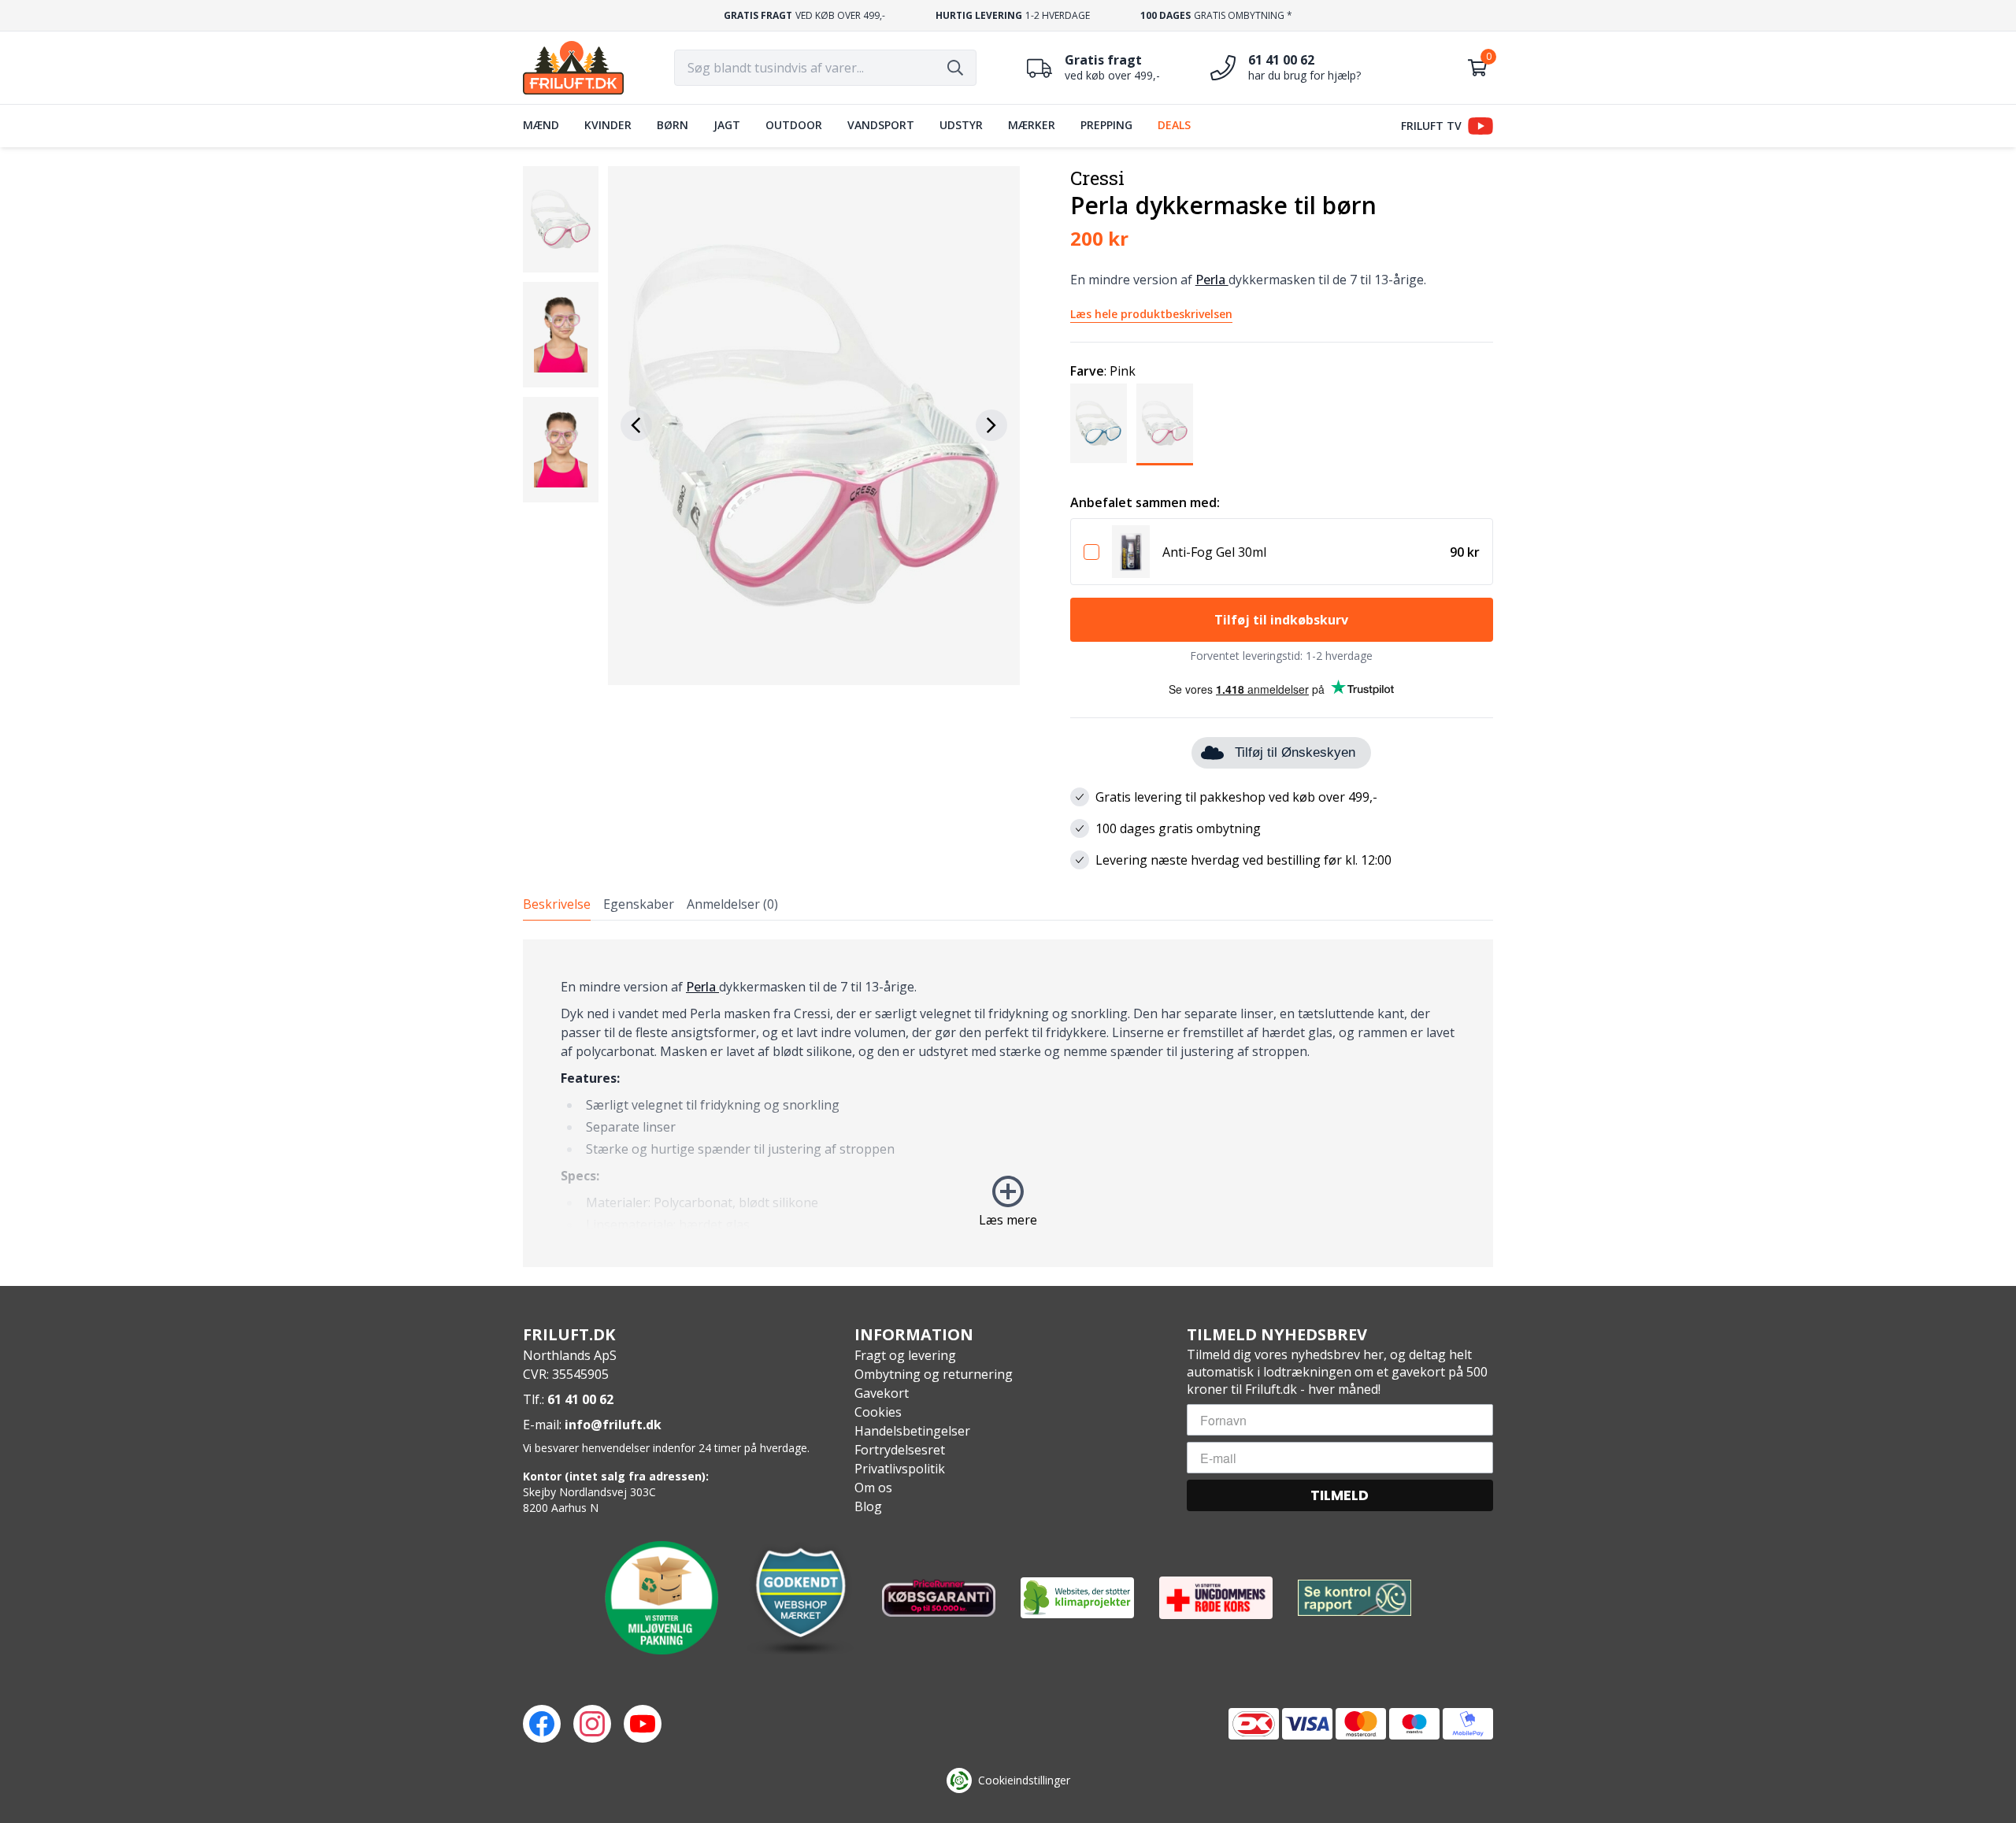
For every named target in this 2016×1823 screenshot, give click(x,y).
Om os (873, 1488)
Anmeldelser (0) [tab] (732, 904)
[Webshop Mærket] (800, 1598)
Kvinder (608, 125)
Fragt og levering (905, 1355)
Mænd (541, 125)
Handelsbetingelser (912, 1431)
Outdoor (794, 125)
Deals (1174, 125)
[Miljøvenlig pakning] (661, 1598)
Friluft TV (1431, 126)
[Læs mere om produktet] (1131, 552)
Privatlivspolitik (900, 1469)
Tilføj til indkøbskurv (1281, 620)
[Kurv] (1477, 68)
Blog (868, 1506)
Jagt (727, 125)
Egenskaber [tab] (639, 904)
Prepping (1106, 125)
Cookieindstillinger (1024, 1780)
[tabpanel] (1008, 1103)
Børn (673, 125)
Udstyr (961, 125)
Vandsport (881, 125)
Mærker (1032, 125)
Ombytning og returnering (934, 1374)
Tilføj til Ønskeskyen (1295, 752)
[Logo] (573, 68)
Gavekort (882, 1393)
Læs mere (1008, 1220)
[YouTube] (643, 1724)
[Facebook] (542, 1724)
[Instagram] (592, 1724)
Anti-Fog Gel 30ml (1214, 552)
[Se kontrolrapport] (1354, 1598)
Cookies (878, 1412)
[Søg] (955, 68)
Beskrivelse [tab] (557, 904)
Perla (1212, 280)
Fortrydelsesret (900, 1450)
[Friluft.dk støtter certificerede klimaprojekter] (1077, 1598)
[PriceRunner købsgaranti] (939, 1598)
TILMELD (1340, 1495)
